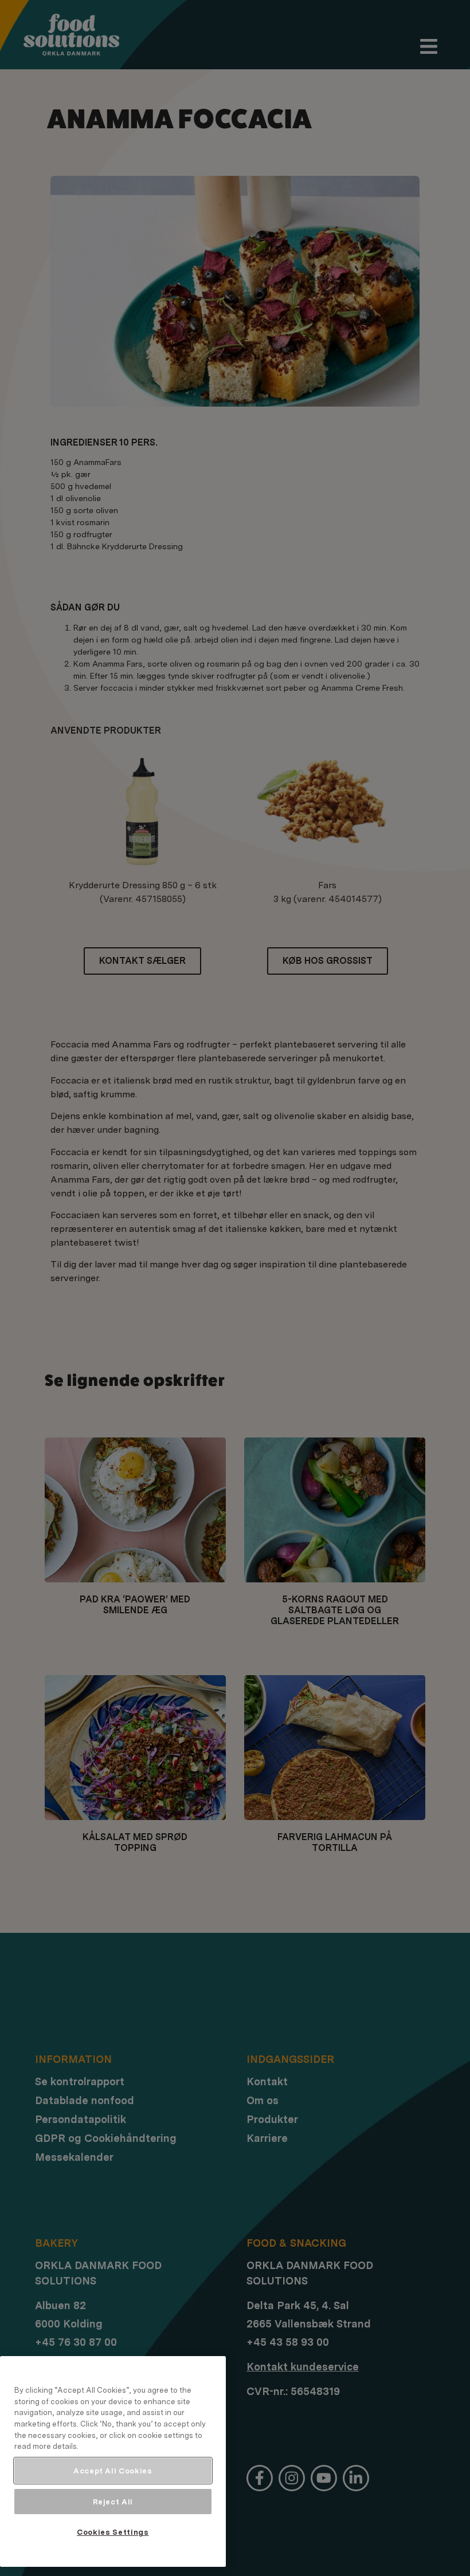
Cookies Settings (113, 2532)
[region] (113, 2461)
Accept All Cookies (113, 2471)
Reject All (113, 2502)
